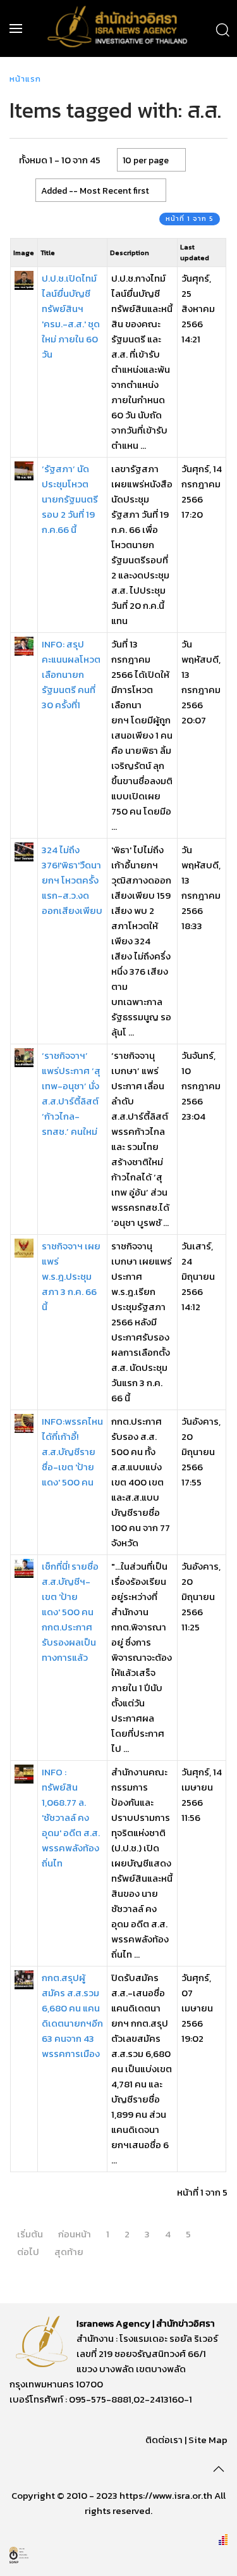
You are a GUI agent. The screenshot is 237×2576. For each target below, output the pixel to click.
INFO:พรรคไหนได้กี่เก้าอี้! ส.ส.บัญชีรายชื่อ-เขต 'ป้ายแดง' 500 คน (72, 1452)
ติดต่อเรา (164, 2440)
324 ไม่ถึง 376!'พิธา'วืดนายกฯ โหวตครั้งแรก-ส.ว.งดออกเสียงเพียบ (72, 880)
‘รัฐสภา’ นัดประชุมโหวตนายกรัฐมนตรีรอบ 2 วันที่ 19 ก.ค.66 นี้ (70, 499)
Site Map (208, 2440)
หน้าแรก (25, 79)
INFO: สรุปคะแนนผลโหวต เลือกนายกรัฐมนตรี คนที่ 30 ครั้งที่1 (71, 674)
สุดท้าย (69, 2252)
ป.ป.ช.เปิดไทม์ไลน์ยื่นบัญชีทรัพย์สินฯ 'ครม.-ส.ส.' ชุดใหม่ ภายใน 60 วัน (71, 316)
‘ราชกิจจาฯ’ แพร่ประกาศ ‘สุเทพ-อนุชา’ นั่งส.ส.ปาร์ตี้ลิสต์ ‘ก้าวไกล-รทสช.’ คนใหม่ (71, 1093)
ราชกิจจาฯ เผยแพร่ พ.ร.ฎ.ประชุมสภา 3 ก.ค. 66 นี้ (71, 1276)
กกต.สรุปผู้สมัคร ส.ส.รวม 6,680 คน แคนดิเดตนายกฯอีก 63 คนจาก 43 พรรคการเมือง (72, 2016)
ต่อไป (28, 2252)
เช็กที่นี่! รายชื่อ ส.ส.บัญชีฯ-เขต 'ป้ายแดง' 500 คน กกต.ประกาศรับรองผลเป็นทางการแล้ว (70, 1612)
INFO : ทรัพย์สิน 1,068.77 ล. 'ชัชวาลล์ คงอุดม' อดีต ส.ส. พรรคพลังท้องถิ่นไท (71, 1817)
